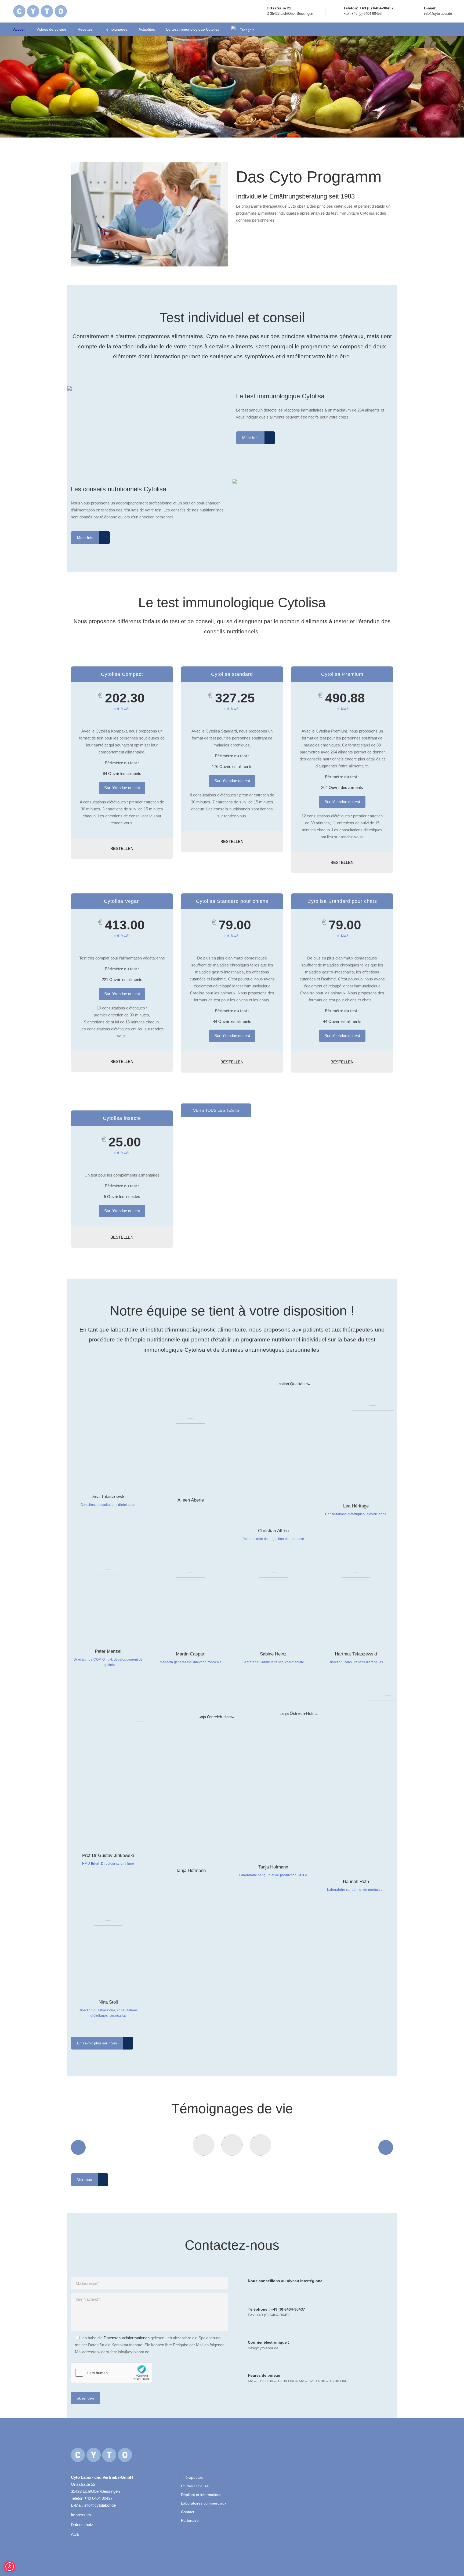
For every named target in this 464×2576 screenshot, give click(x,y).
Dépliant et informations (201, 2495)
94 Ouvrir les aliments (122, 773)
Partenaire (190, 2520)
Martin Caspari (191, 1654)
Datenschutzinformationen (127, 2338)
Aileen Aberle (191, 1500)
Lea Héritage (356, 1506)
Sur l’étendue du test (122, 788)
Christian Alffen (273, 1531)
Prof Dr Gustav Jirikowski (108, 1855)
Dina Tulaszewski (108, 1497)
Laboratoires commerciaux (204, 2503)
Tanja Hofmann (191, 1870)
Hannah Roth (356, 1882)
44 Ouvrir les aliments (232, 1021)
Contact (188, 2512)
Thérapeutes (192, 2477)
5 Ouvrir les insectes (122, 1197)
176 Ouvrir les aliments (232, 766)
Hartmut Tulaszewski (356, 1654)
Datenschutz (82, 2525)
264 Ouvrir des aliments (342, 787)
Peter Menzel (108, 1651)
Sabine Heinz (273, 1654)
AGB (75, 2534)
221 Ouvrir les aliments (122, 979)
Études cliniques (195, 2486)
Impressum (81, 2515)
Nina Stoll (108, 2002)
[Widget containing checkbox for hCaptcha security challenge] (111, 2373)
